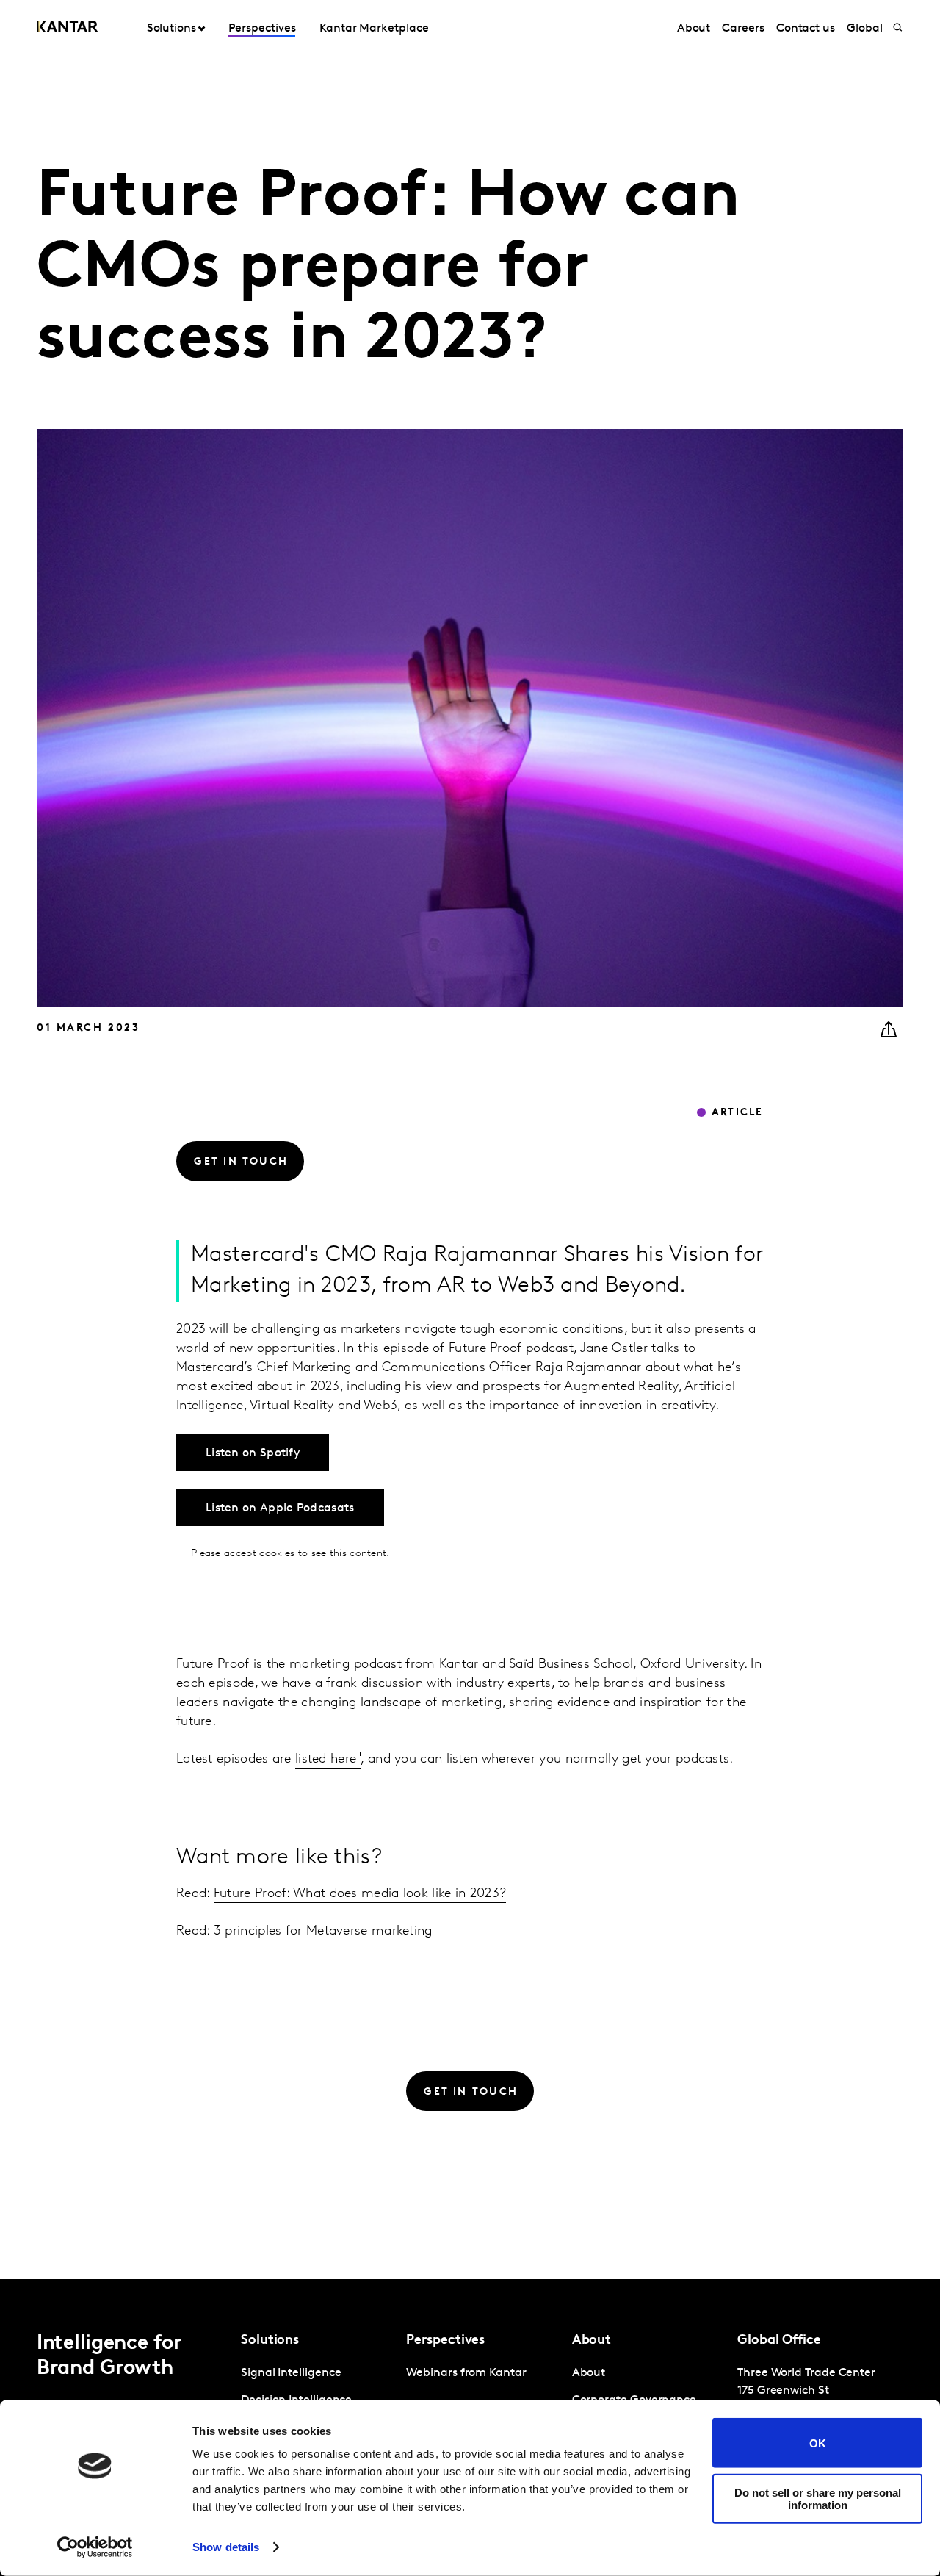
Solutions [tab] (171, 29)
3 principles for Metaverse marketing (323, 1932)
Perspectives (262, 29)
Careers (743, 29)
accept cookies (259, 1554)
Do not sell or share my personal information (818, 2498)
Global (865, 29)
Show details (226, 2547)
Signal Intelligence (291, 2373)
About (694, 29)
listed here (326, 1760)
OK (818, 2443)
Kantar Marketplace (374, 29)
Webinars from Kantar (466, 2373)
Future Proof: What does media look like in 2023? (360, 1894)
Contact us (806, 29)
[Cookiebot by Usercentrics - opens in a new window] (95, 2547)
